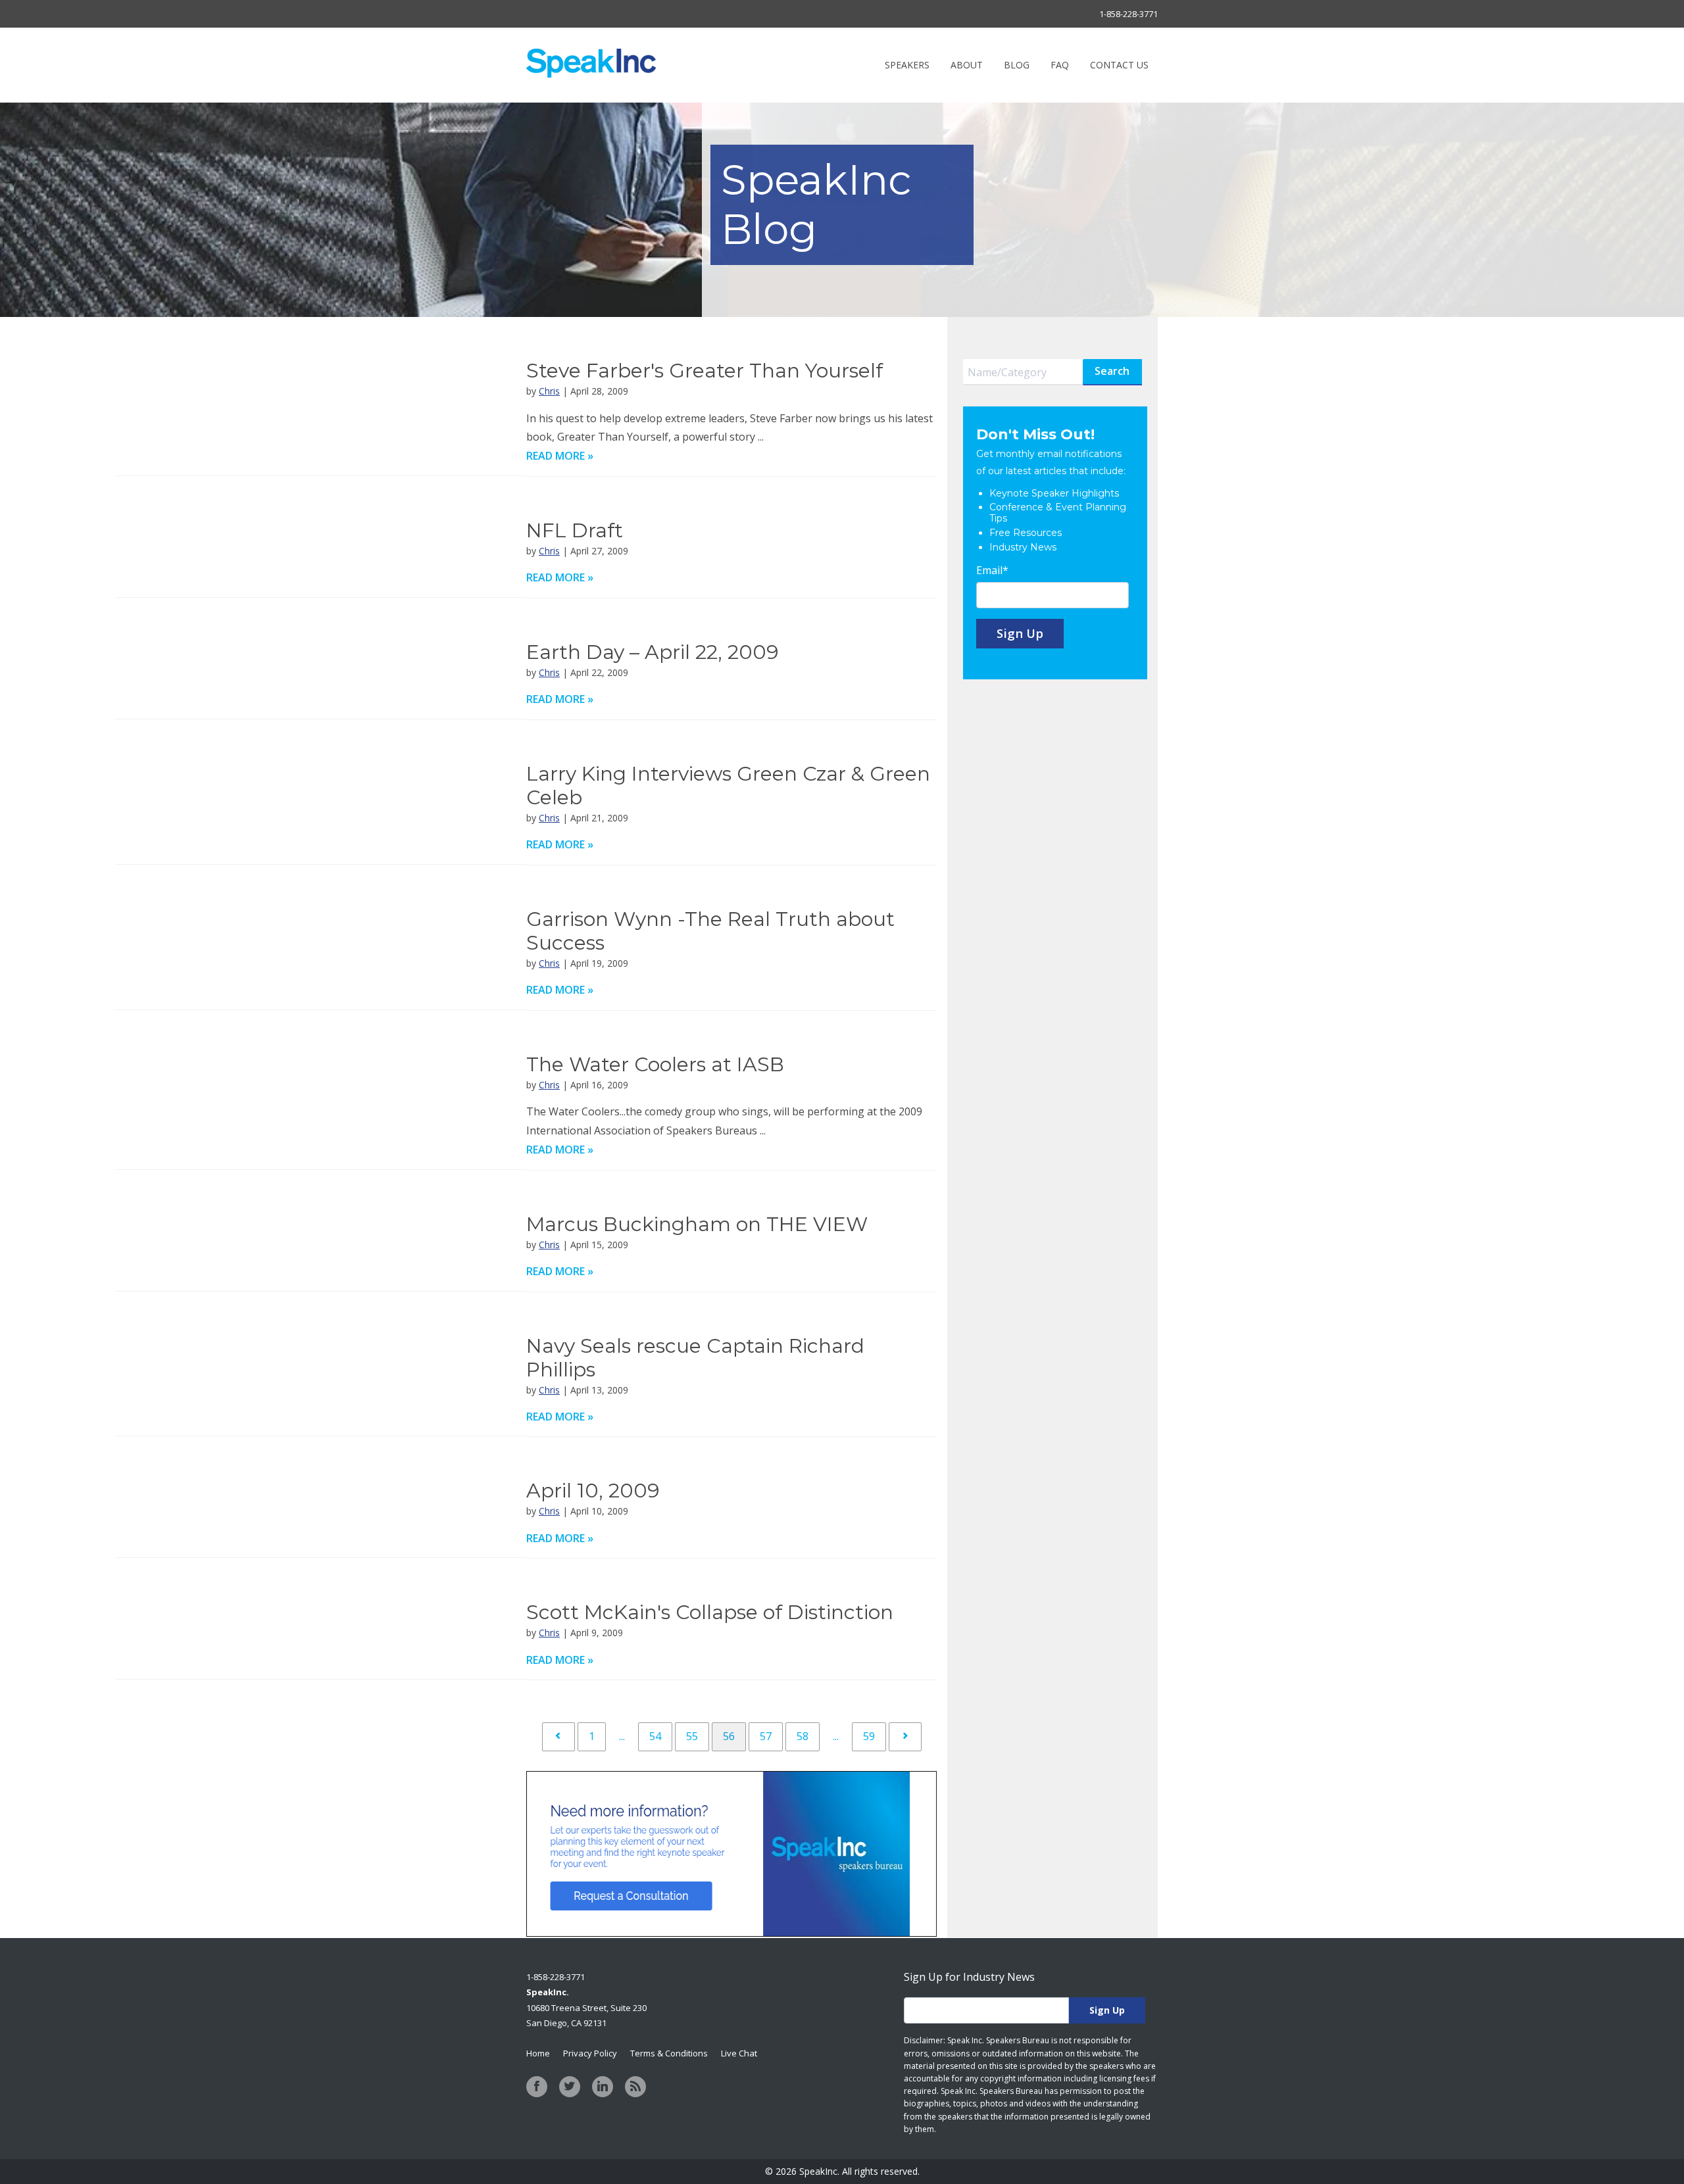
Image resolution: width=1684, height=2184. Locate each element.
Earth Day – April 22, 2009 (653, 652)
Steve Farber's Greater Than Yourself (705, 371)
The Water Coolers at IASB (655, 1064)
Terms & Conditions (669, 2053)
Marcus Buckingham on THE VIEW (697, 1224)
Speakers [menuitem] (907, 65)
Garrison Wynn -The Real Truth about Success (710, 931)
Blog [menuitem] (1017, 65)
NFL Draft (575, 530)
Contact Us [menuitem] (1119, 65)
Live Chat (739, 2053)
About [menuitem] (967, 65)
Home (538, 2053)
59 (869, 1736)
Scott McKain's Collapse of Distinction (710, 1612)
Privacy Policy (590, 2053)
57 (766, 1736)
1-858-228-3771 (1128, 14)
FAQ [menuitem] (1060, 65)
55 (692, 1736)
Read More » (560, 456)
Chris (549, 391)
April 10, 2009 (593, 1491)
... (622, 1736)
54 (655, 1736)
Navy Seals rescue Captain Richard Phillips (695, 1358)
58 (803, 1736)
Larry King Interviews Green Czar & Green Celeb (728, 786)
